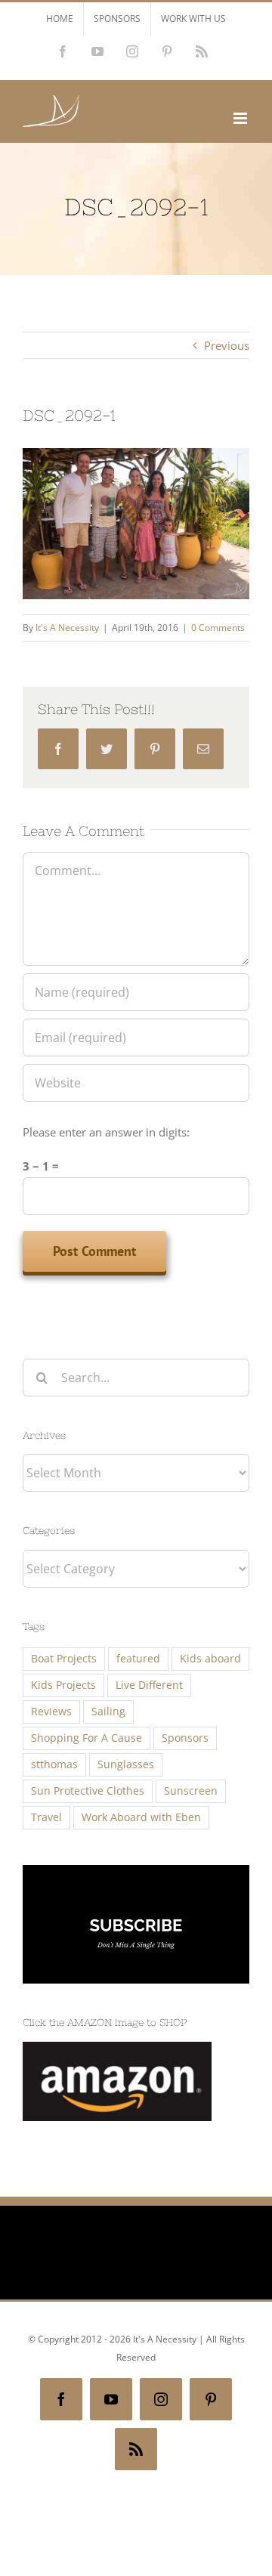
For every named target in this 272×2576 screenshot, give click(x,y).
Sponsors (185, 1738)
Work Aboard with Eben (141, 1817)
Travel (46, 1817)
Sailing (108, 1712)
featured (138, 1659)
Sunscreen (191, 1791)
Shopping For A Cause (87, 1738)
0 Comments (218, 628)
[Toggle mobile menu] (241, 118)
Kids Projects (63, 1685)
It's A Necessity (67, 628)
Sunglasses (126, 1764)
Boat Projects (64, 1659)
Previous (227, 345)
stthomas (54, 1764)
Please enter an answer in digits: (106, 1132)
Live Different (149, 1685)
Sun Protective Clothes (88, 1791)
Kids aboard (210, 1659)
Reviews (51, 1712)
